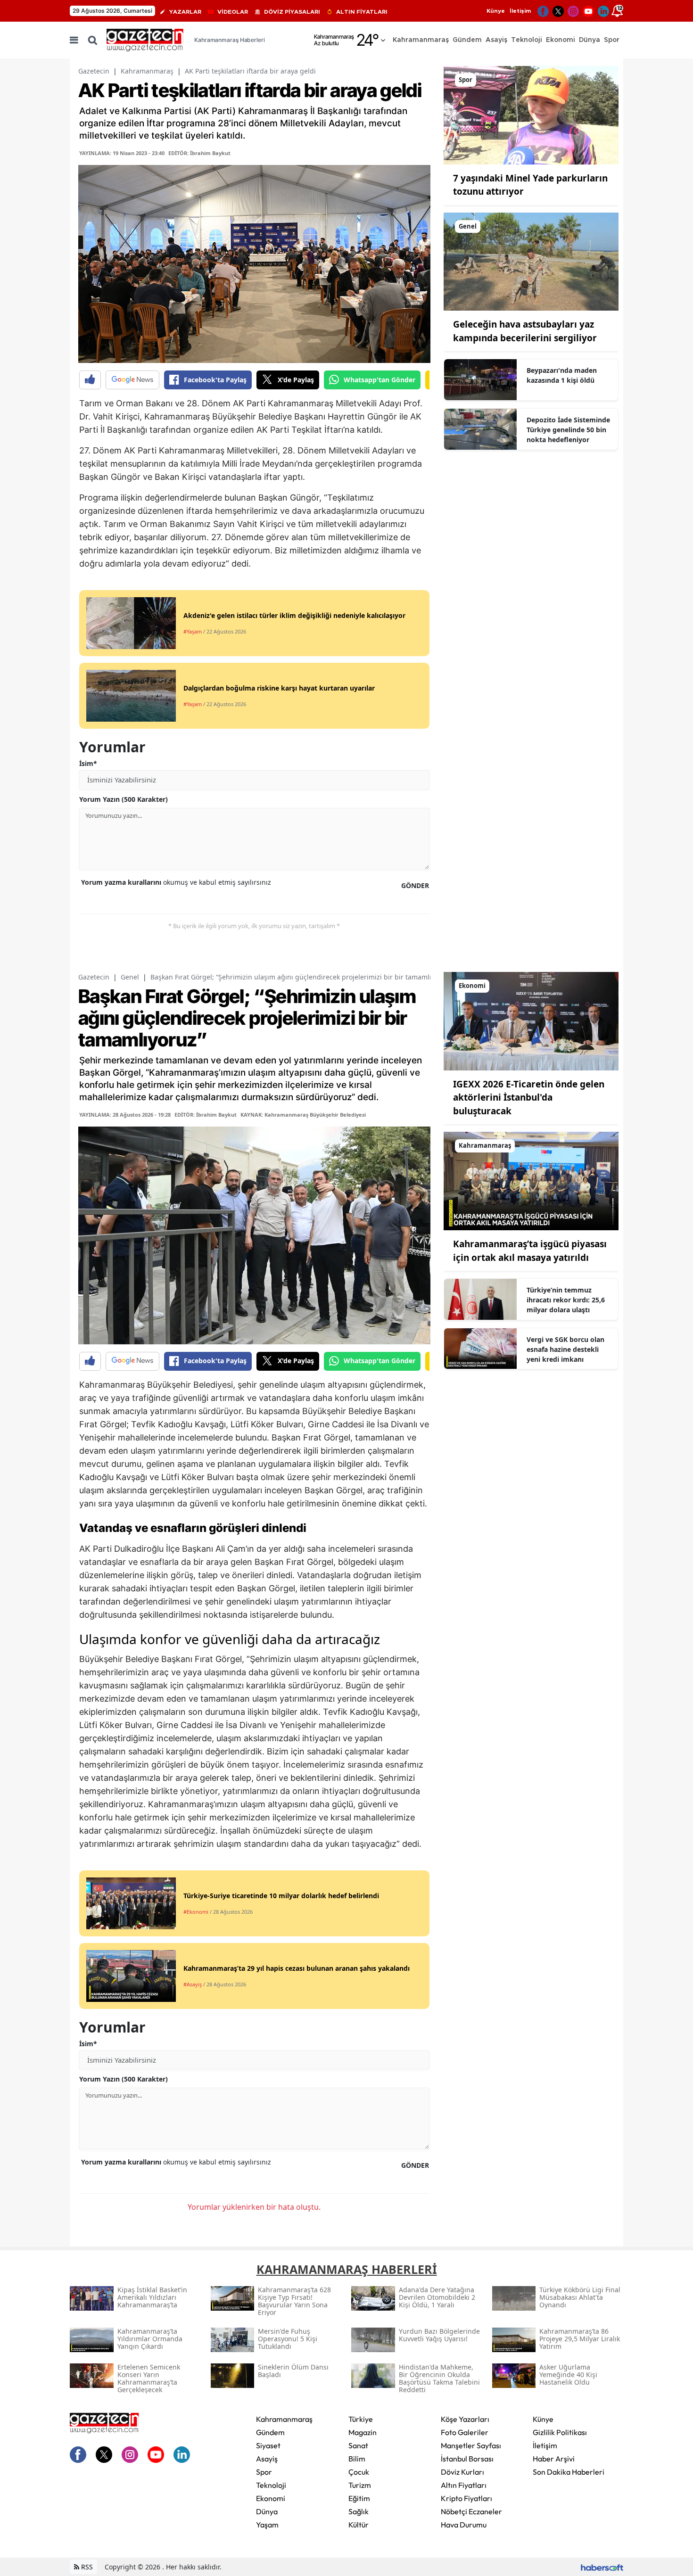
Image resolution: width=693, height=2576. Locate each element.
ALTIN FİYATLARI (362, 12)
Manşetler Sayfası (471, 2445)
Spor (264, 2472)
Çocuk (359, 2472)
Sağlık (359, 2511)
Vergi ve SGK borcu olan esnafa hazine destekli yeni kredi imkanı (565, 1349)
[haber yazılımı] (602, 2567)
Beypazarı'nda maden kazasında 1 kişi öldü (562, 375)
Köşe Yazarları (465, 2419)
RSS (86, 2567)
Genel (130, 977)
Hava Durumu (464, 2525)
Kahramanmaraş (147, 71)
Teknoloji (271, 2485)
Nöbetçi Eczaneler (471, 2511)
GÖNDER (415, 885)
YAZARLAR (185, 12)
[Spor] (531, 115)
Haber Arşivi (554, 2459)
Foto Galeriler (465, 2432)
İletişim (520, 11)
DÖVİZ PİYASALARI (292, 12)
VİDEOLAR (233, 12)
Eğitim (359, 2498)
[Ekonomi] (531, 1021)
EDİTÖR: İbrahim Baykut (199, 153)
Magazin (363, 2432)
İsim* (88, 763)
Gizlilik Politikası (560, 2432)
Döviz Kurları (462, 2472)
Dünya (267, 2511)
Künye (496, 11)
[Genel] (531, 261)
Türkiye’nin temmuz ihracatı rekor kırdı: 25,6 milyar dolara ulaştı (566, 1300)
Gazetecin (94, 71)
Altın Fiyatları (464, 2485)
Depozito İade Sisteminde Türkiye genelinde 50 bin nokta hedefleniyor (568, 430)
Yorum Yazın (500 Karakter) (124, 799)
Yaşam (267, 2525)
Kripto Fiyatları (466, 2498)
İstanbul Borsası (467, 2459)
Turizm (360, 2485)
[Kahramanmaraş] (531, 1180)
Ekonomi (271, 2498)
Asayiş (267, 2459)
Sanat (358, 2445)
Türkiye (361, 2419)
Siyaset (268, 2445)
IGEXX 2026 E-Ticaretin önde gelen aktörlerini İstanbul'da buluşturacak (529, 1098)
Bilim (357, 2459)
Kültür (359, 2525)
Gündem (270, 2432)
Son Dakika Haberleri (569, 2472)
